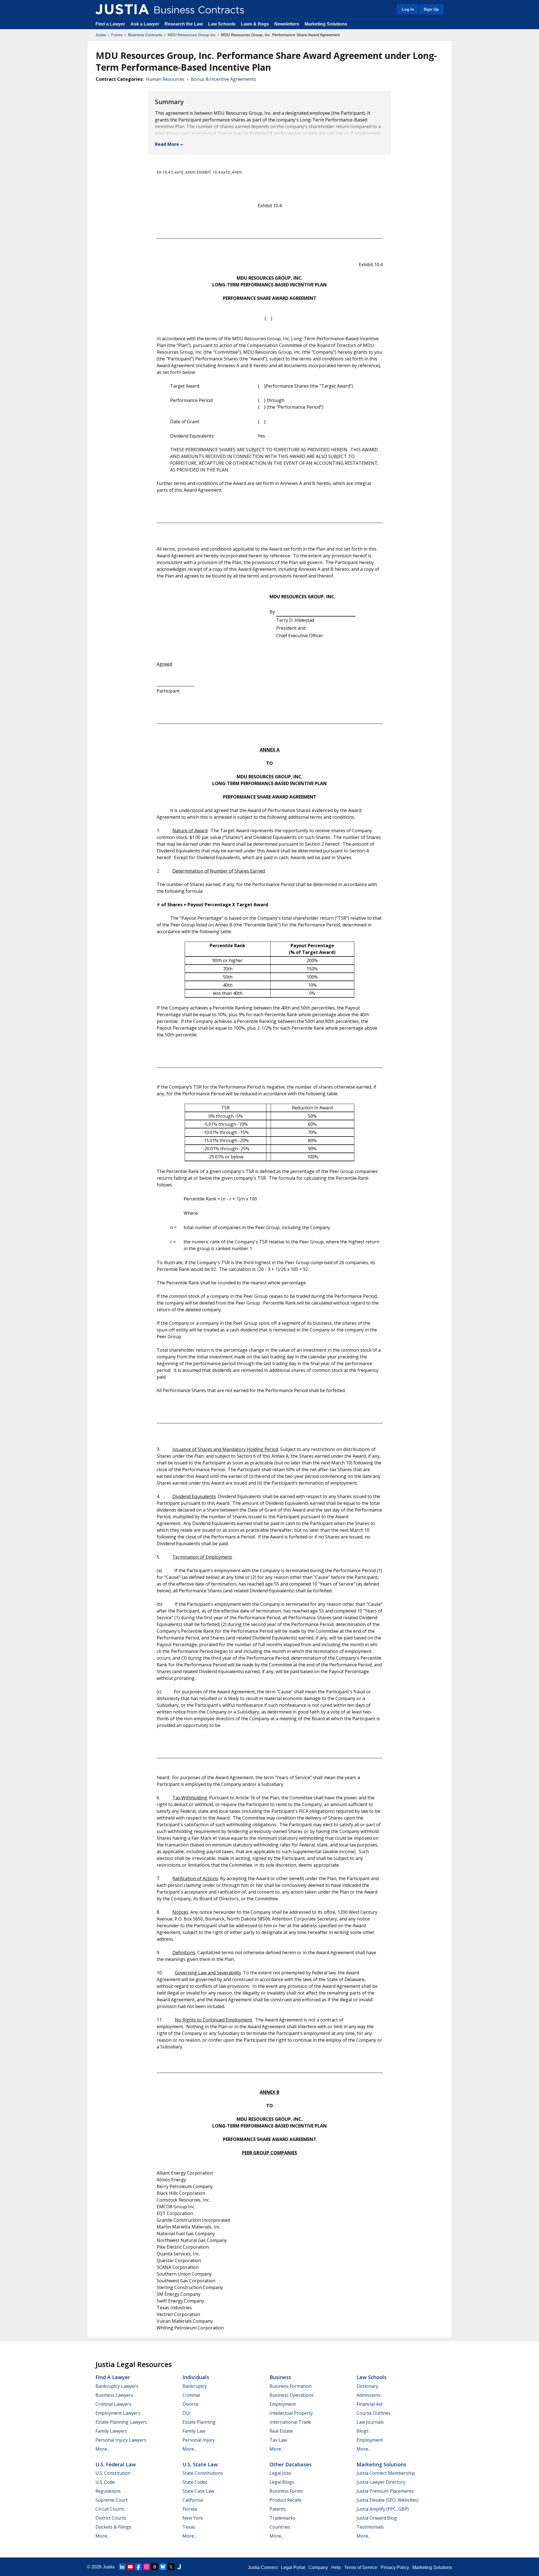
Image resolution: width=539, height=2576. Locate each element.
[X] (171, 2567)
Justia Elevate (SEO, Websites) (388, 2500)
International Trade (290, 2422)
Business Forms (286, 2491)
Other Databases (291, 2464)
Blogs (363, 2431)
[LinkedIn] (122, 2567)
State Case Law (198, 2491)
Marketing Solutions (326, 24)
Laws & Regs (255, 24)
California (193, 2500)
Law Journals (370, 2422)
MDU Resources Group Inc (192, 35)
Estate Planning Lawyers (121, 2422)
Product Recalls (286, 2500)
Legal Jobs (280, 2473)
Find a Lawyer (110, 24)
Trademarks (282, 2518)
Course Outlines (374, 2413)
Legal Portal (293, 2567)
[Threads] (155, 2567)
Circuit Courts (110, 2509)
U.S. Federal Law (116, 2464)
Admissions (368, 2395)
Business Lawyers (114, 2395)
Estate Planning (199, 2422)
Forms (117, 35)
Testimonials (370, 2527)
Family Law (194, 2431)
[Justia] (122, 9)
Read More (167, 144)
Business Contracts (145, 35)
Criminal (191, 2395)
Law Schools (222, 24)
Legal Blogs (282, 2482)
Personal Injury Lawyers (121, 2440)
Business (280, 2377)
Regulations (108, 2491)
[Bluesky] (163, 2567)
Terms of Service (361, 2567)
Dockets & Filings (113, 2527)
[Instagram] (147, 2567)
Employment (283, 2404)
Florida (190, 2509)
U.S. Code (105, 2482)
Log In (408, 9)
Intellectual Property (291, 2413)
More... (102, 2449)
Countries (280, 2527)
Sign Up (431, 9)
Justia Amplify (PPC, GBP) (383, 2509)
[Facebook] (138, 2567)
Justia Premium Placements (385, 2491)
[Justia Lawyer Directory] (179, 2567)
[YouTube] (130, 2567)
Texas (189, 2527)
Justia (101, 35)
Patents (278, 2509)
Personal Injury (199, 2440)
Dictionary (367, 2386)
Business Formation (291, 2386)
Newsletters (287, 24)
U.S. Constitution (113, 2473)
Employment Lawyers (118, 2413)
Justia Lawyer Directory (381, 2482)
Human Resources (165, 79)
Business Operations (292, 2395)
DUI (187, 2413)
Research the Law (184, 24)
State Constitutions (203, 2473)
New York (193, 2518)
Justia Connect (263, 2567)
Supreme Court (112, 2500)
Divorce (190, 2404)
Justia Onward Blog (377, 2518)
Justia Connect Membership (386, 2473)
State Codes (195, 2482)
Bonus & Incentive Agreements (223, 79)
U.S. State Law (200, 2464)
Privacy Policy (395, 2567)
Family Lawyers (111, 2431)
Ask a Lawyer (145, 24)
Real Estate (281, 2431)
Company (318, 2567)
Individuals (196, 2377)
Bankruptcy (195, 2386)
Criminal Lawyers (113, 2404)
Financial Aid (369, 2404)
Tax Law (278, 2440)
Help (336, 2567)
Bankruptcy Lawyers (117, 2386)
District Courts (111, 2518)
